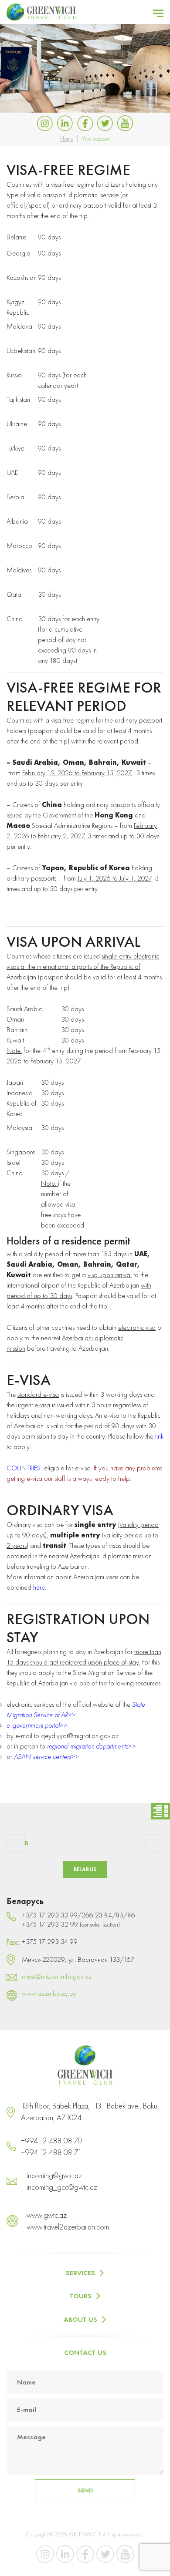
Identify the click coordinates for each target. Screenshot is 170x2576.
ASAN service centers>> (46, 1757)
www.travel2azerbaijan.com (68, 2227)
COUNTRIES (24, 1468)
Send (85, 2490)
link (159, 1436)
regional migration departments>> (91, 1746)
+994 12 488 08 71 (51, 2152)
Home (67, 138)
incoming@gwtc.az (54, 2175)
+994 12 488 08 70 (52, 2141)
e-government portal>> (37, 1725)
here (39, 1587)
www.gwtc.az (47, 2215)
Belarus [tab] (85, 1869)
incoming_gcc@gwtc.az (62, 2187)
